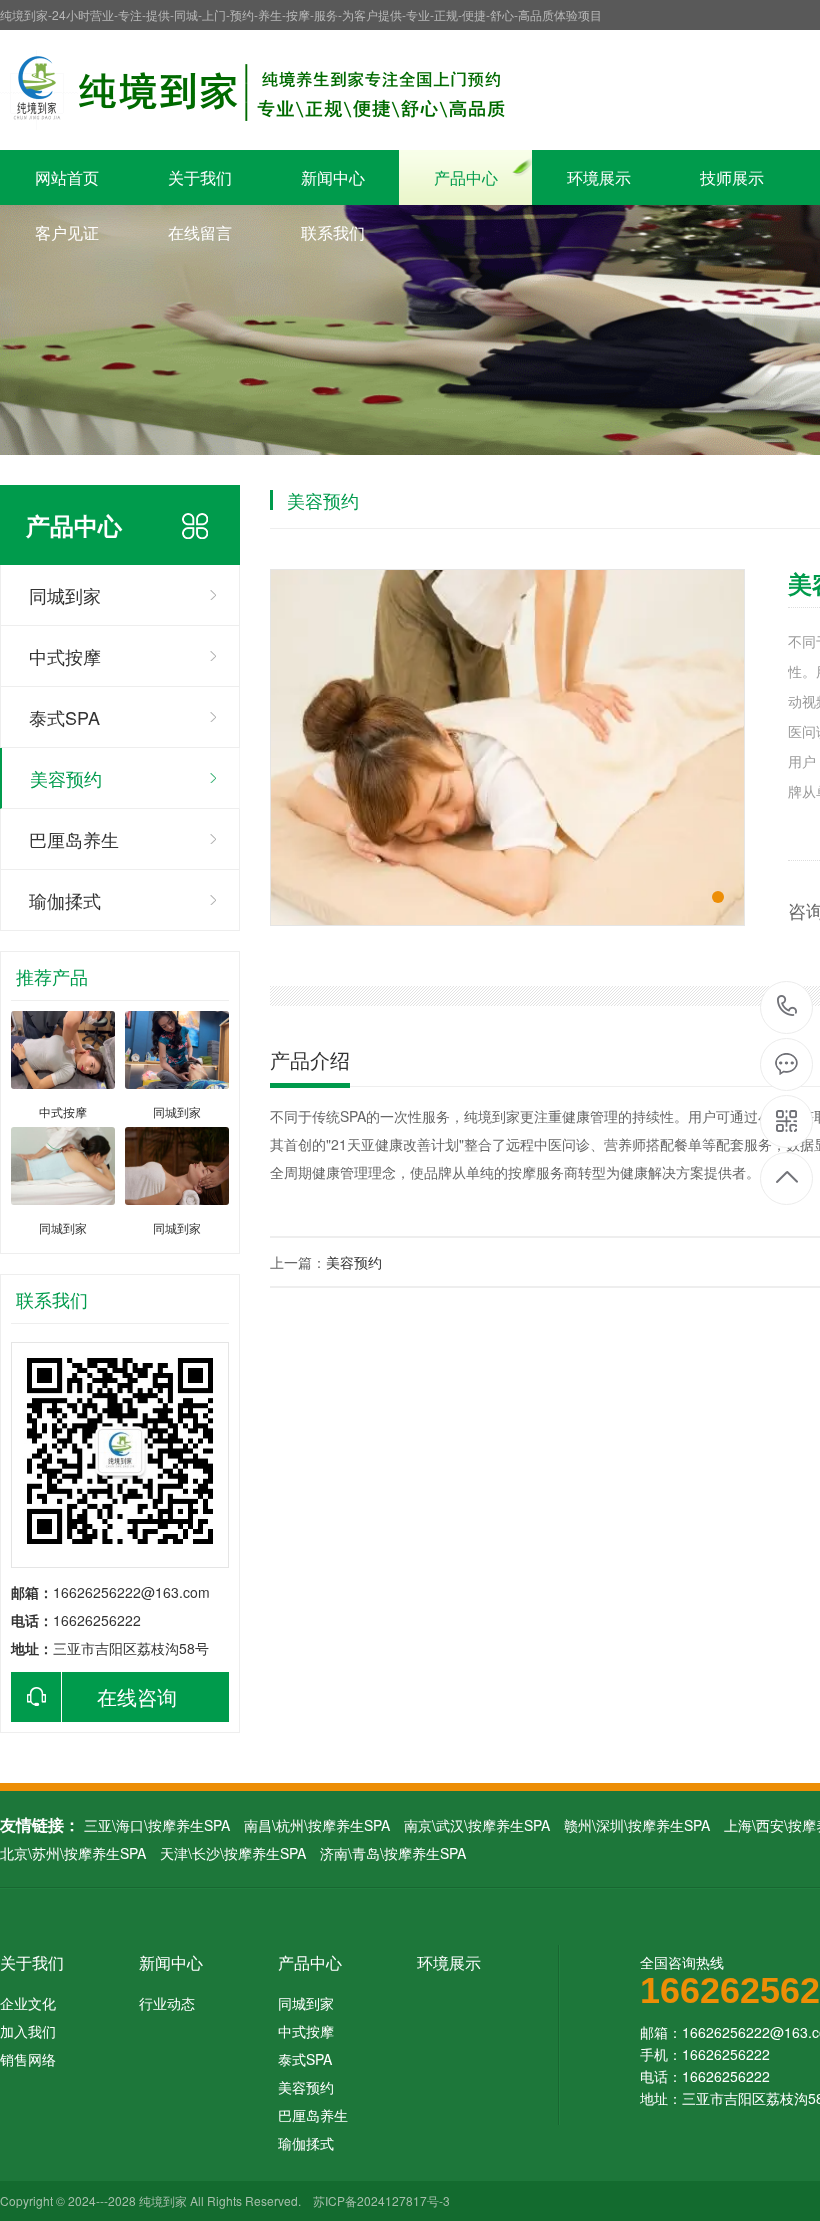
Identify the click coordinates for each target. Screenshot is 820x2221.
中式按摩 (65, 656)
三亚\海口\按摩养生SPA (157, 1825)
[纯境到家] (257, 90)
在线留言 (200, 232)
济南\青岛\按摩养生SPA (393, 1853)
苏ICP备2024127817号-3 (381, 2200)
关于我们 (200, 177)
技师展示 (732, 177)
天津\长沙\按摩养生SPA (233, 1853)
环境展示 (599, 177)
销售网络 (28, 2059)
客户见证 (67, 232)
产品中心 (466, 177)
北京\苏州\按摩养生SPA (73, 1853)
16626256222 (787, 1007)
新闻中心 (333, 177)
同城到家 (65, 595)
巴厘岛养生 (74, 839)
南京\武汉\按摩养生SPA (477, 1825)
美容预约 (66, 778)
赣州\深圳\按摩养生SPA (637, 1825)
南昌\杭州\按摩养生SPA (317, 1825)
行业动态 (167, 2003)
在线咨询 (137, 1696)
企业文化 (28, 2003)
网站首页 (67, 177)
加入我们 (28, 2031)
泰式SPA (64, 717)
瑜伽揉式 (65, 900)
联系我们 (333, 232)
